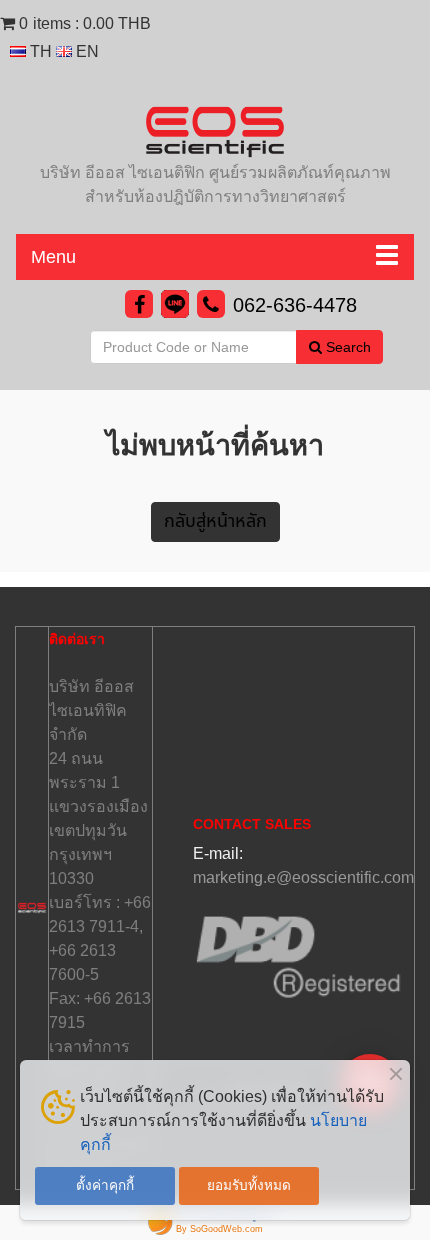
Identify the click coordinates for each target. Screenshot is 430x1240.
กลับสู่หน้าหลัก (215, 521)
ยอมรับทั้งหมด (249, 1185)
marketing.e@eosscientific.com (303, 877)
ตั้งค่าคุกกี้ (105, 1185)
